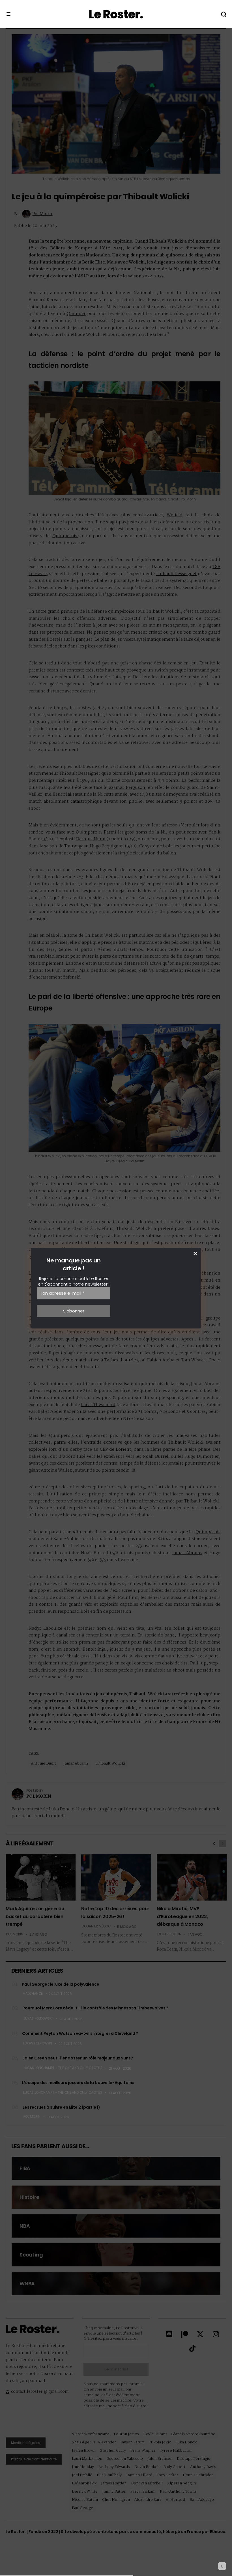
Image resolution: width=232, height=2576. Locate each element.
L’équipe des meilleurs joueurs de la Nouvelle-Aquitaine (78, 2083)
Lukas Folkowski (38, 2018)
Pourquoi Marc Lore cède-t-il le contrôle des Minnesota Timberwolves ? (95, 2008)
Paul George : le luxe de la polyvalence (61, 1984)
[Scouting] (116, 2255)
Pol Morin (32, 2117)
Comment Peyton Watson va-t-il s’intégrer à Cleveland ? (80, 2033)
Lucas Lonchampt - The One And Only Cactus (63, 2068)
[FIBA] (116, 2168)
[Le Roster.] (116, 14)
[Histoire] (116, 2197)
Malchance (33, 1994)
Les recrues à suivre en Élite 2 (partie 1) (61, 2107)
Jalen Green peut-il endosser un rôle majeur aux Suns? (78, 2058)
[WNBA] (116, 2284)
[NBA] (116, 2226)
